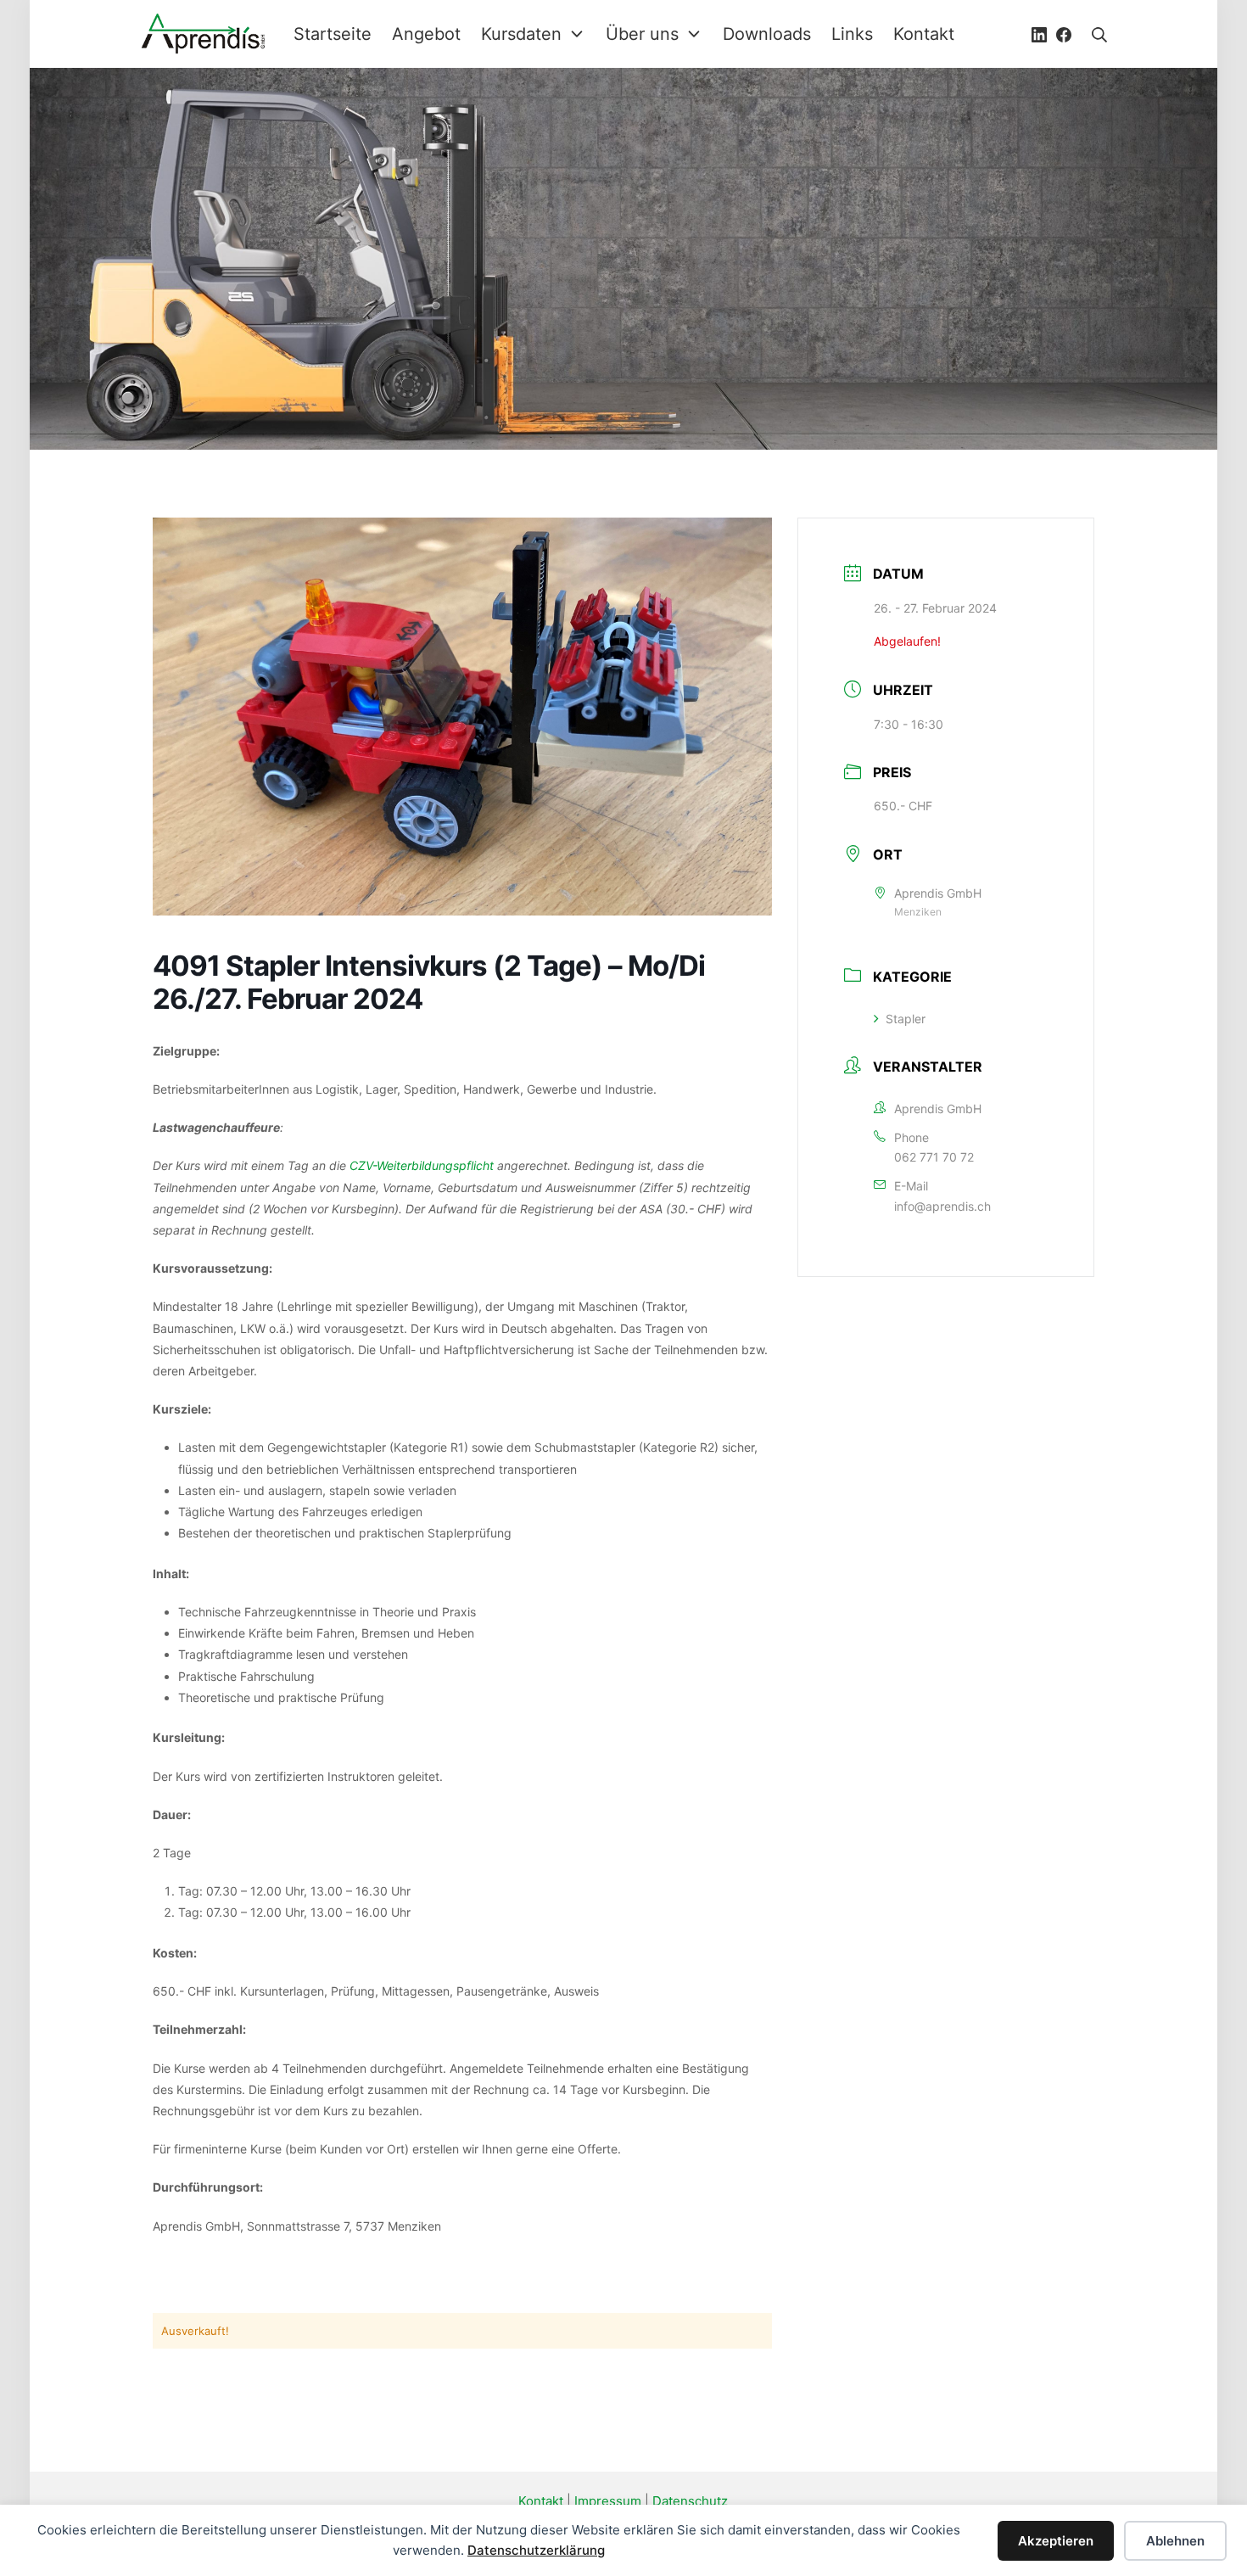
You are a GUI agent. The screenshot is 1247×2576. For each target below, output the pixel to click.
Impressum (608, 2501)
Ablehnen (1175, 2541)
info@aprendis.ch (942, 1206)
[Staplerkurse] (204, 34)
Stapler (906, 1019)
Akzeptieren (1056, 2541)
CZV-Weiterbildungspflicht (422, 1165)
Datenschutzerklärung (536, 2550)
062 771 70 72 (934, 1157)
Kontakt (541, 2501)
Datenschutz (690, 2501)
